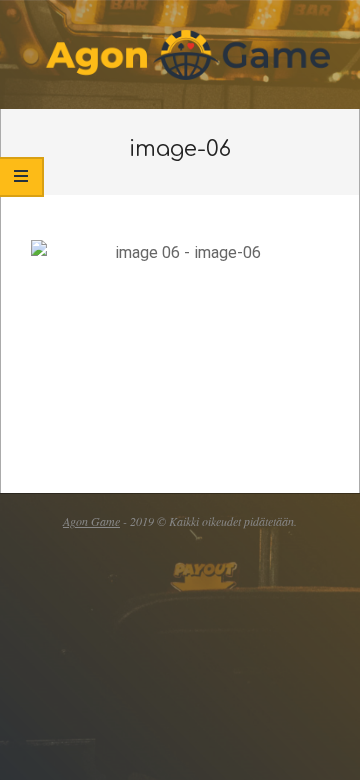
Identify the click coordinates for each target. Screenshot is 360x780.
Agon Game (91, 521)
